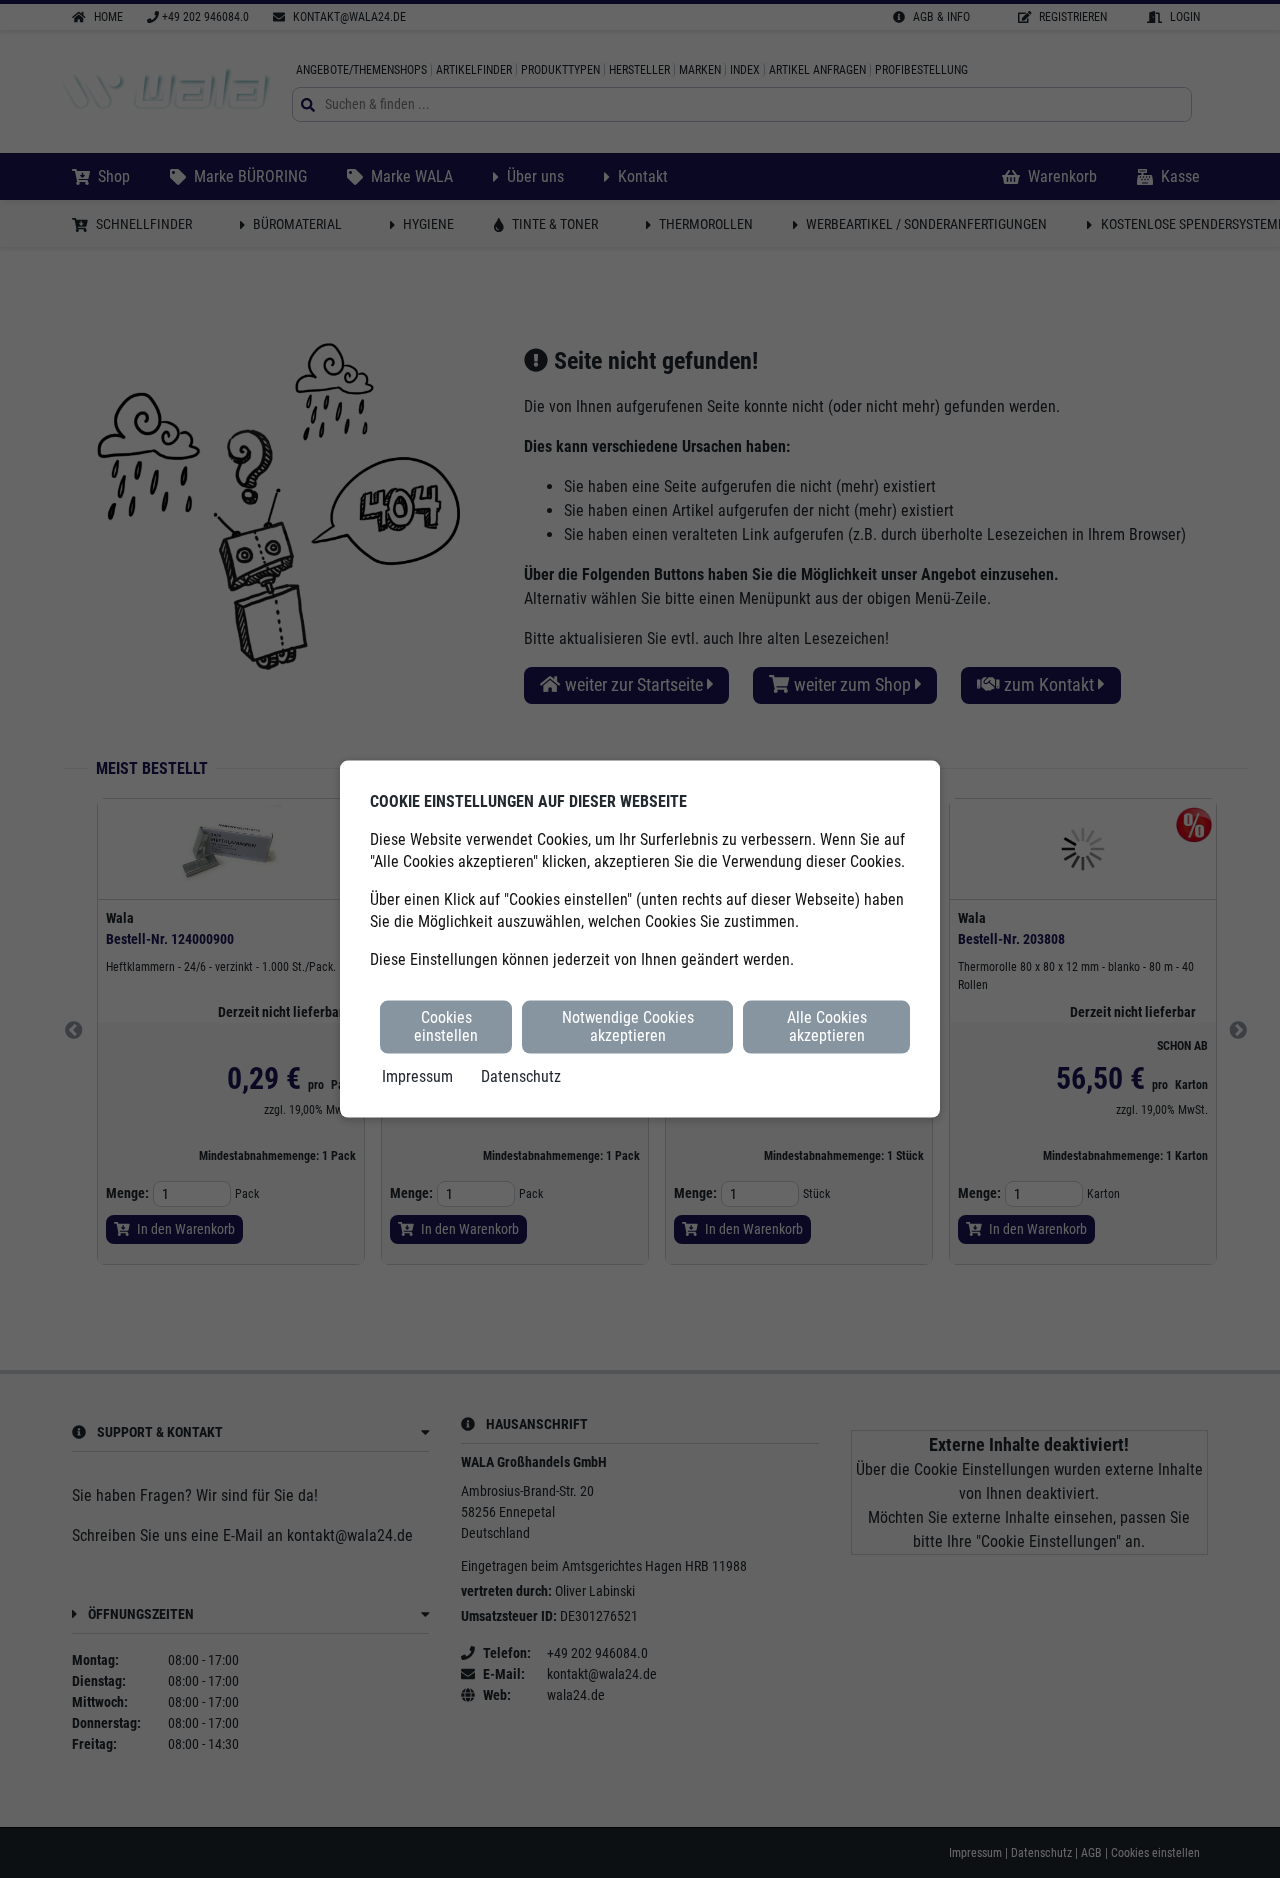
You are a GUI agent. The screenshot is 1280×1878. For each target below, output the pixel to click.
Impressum (417, 1075)
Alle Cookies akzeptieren (827, 1026)
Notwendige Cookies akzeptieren (628, 1026)
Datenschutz (521, 1075)
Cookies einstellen (446, 1026)
